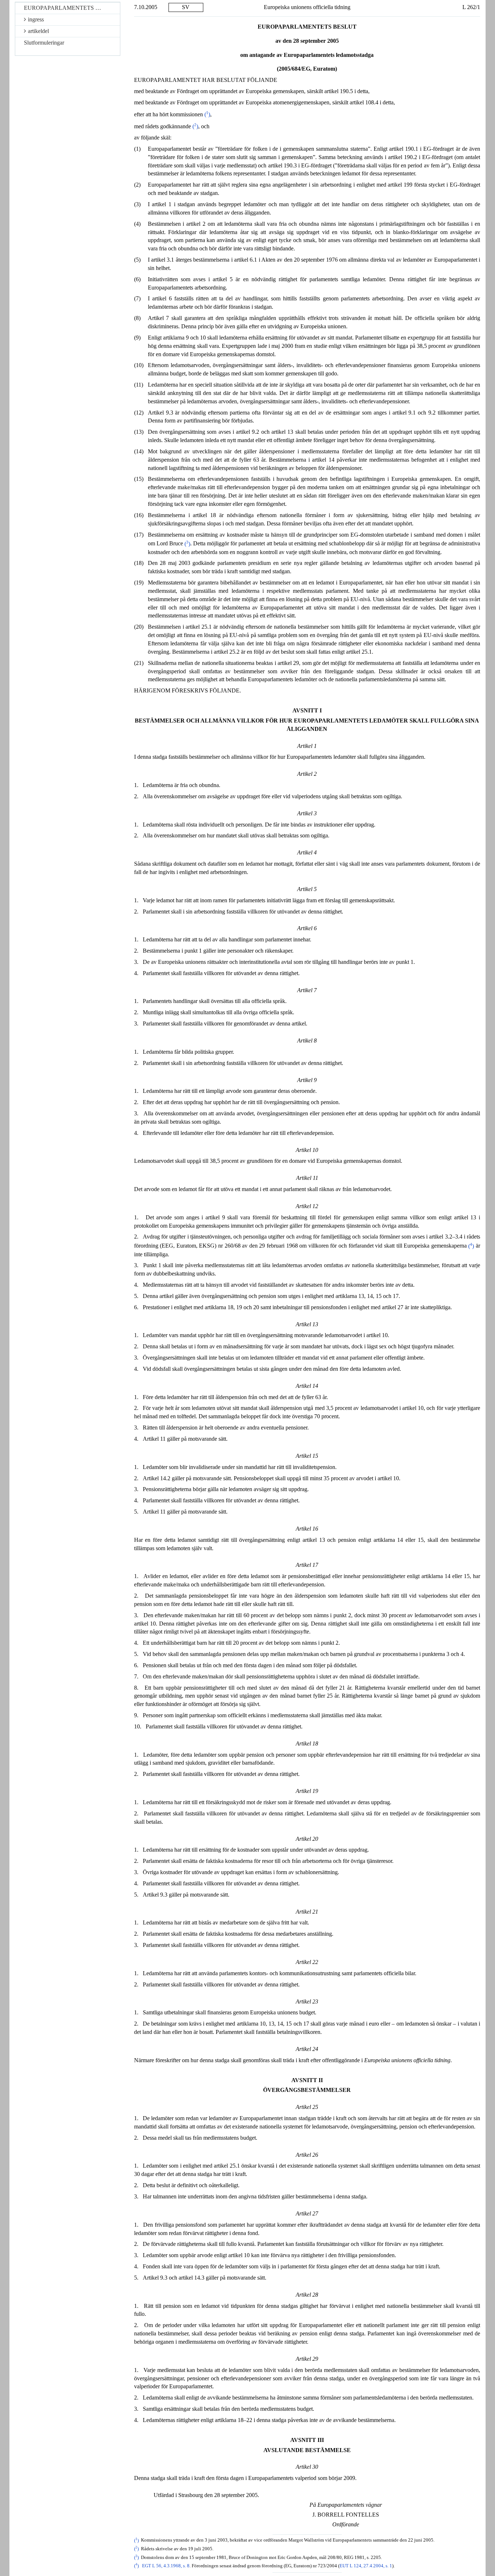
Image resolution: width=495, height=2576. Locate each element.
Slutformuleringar (44, 43)
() (207, 114)
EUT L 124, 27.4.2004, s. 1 (366, 2566)
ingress (36, 19)
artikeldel (38, 31)
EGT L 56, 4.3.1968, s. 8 (166, 2566)
